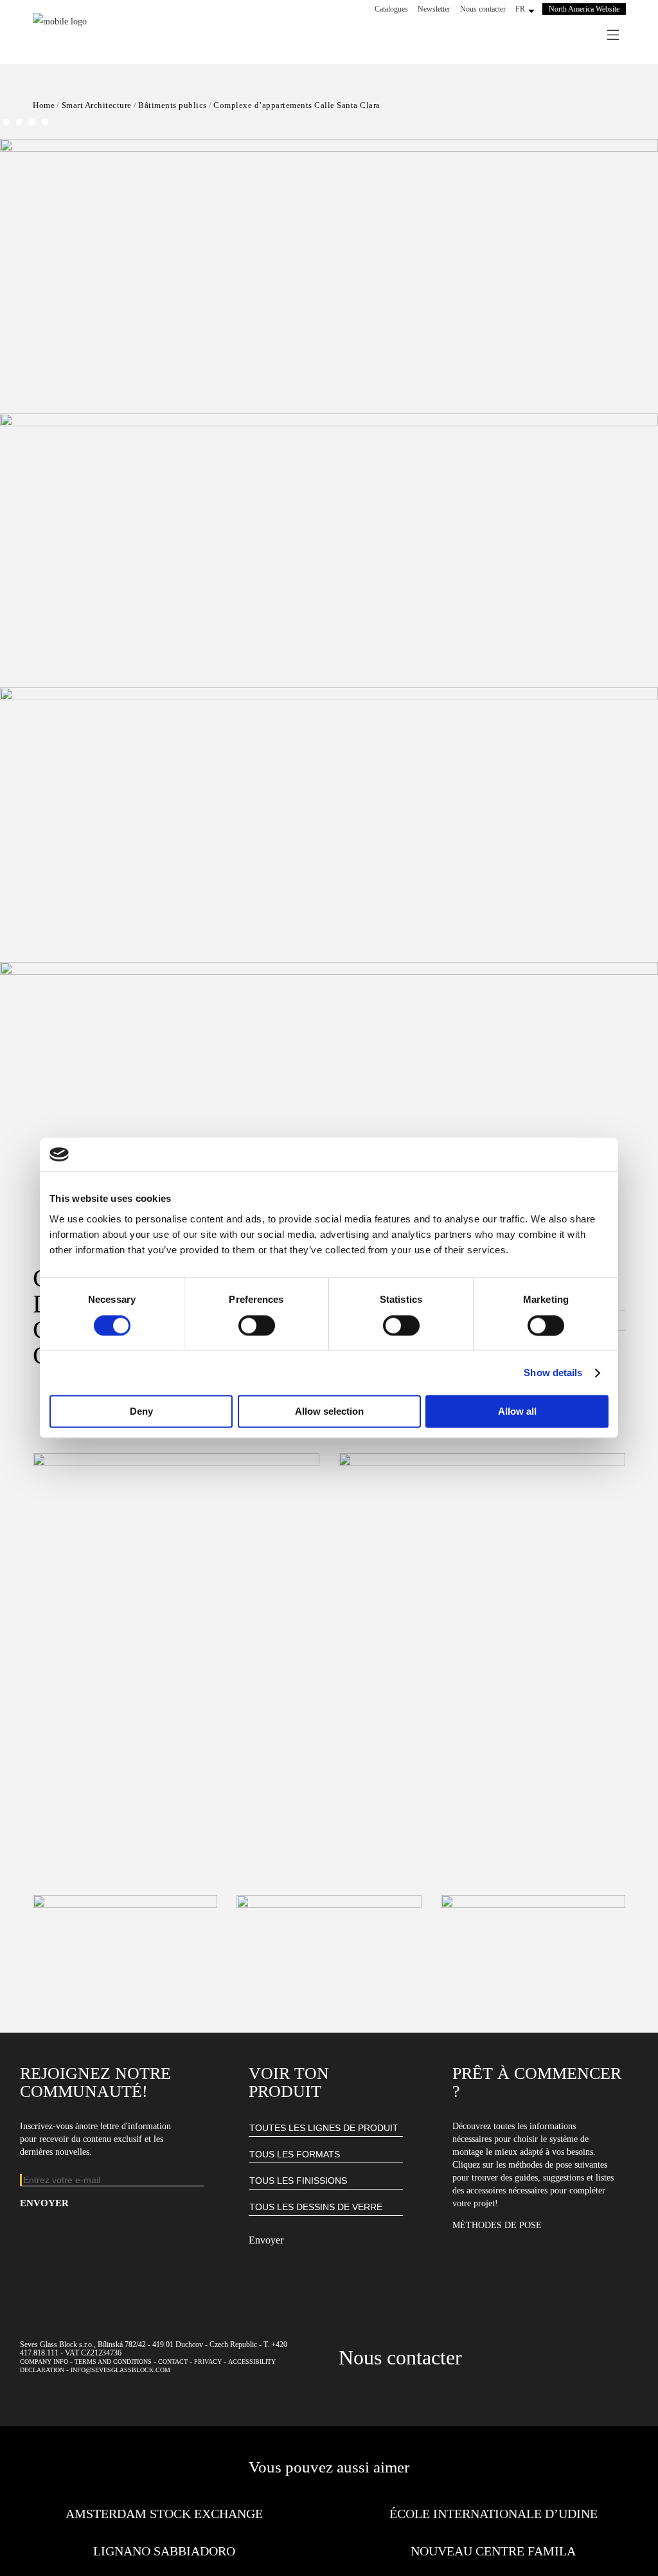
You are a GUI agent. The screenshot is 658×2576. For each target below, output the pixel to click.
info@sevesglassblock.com (120, 2370)
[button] (329, 675)
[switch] (257, 1325)
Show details (553, 1373)
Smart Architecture (97, 105)
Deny (141, 1412)
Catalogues (391, 9)
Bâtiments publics (173, 105)
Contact (173, 2362)
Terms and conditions (113, 2362)
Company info (44, 2362)
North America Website (584, 9)
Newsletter (434, 9)
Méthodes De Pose (497, 2225)
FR (520, 9)
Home (44, 105)
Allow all (517, 1412)
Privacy (208, 2362)
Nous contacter (483, 9)
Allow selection (329, 1412)
